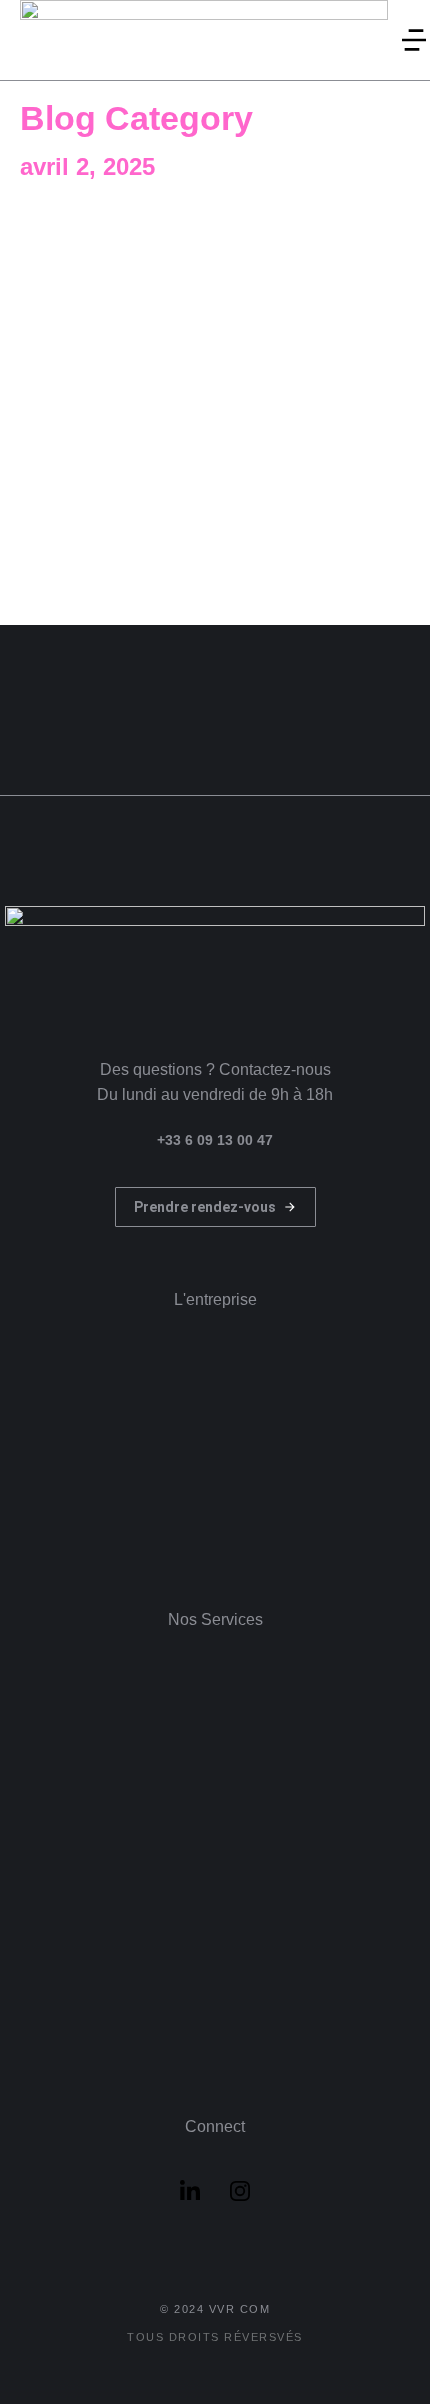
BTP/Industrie (178, 231)
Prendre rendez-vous (205, 1207)
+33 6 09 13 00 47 (215, 1140)
